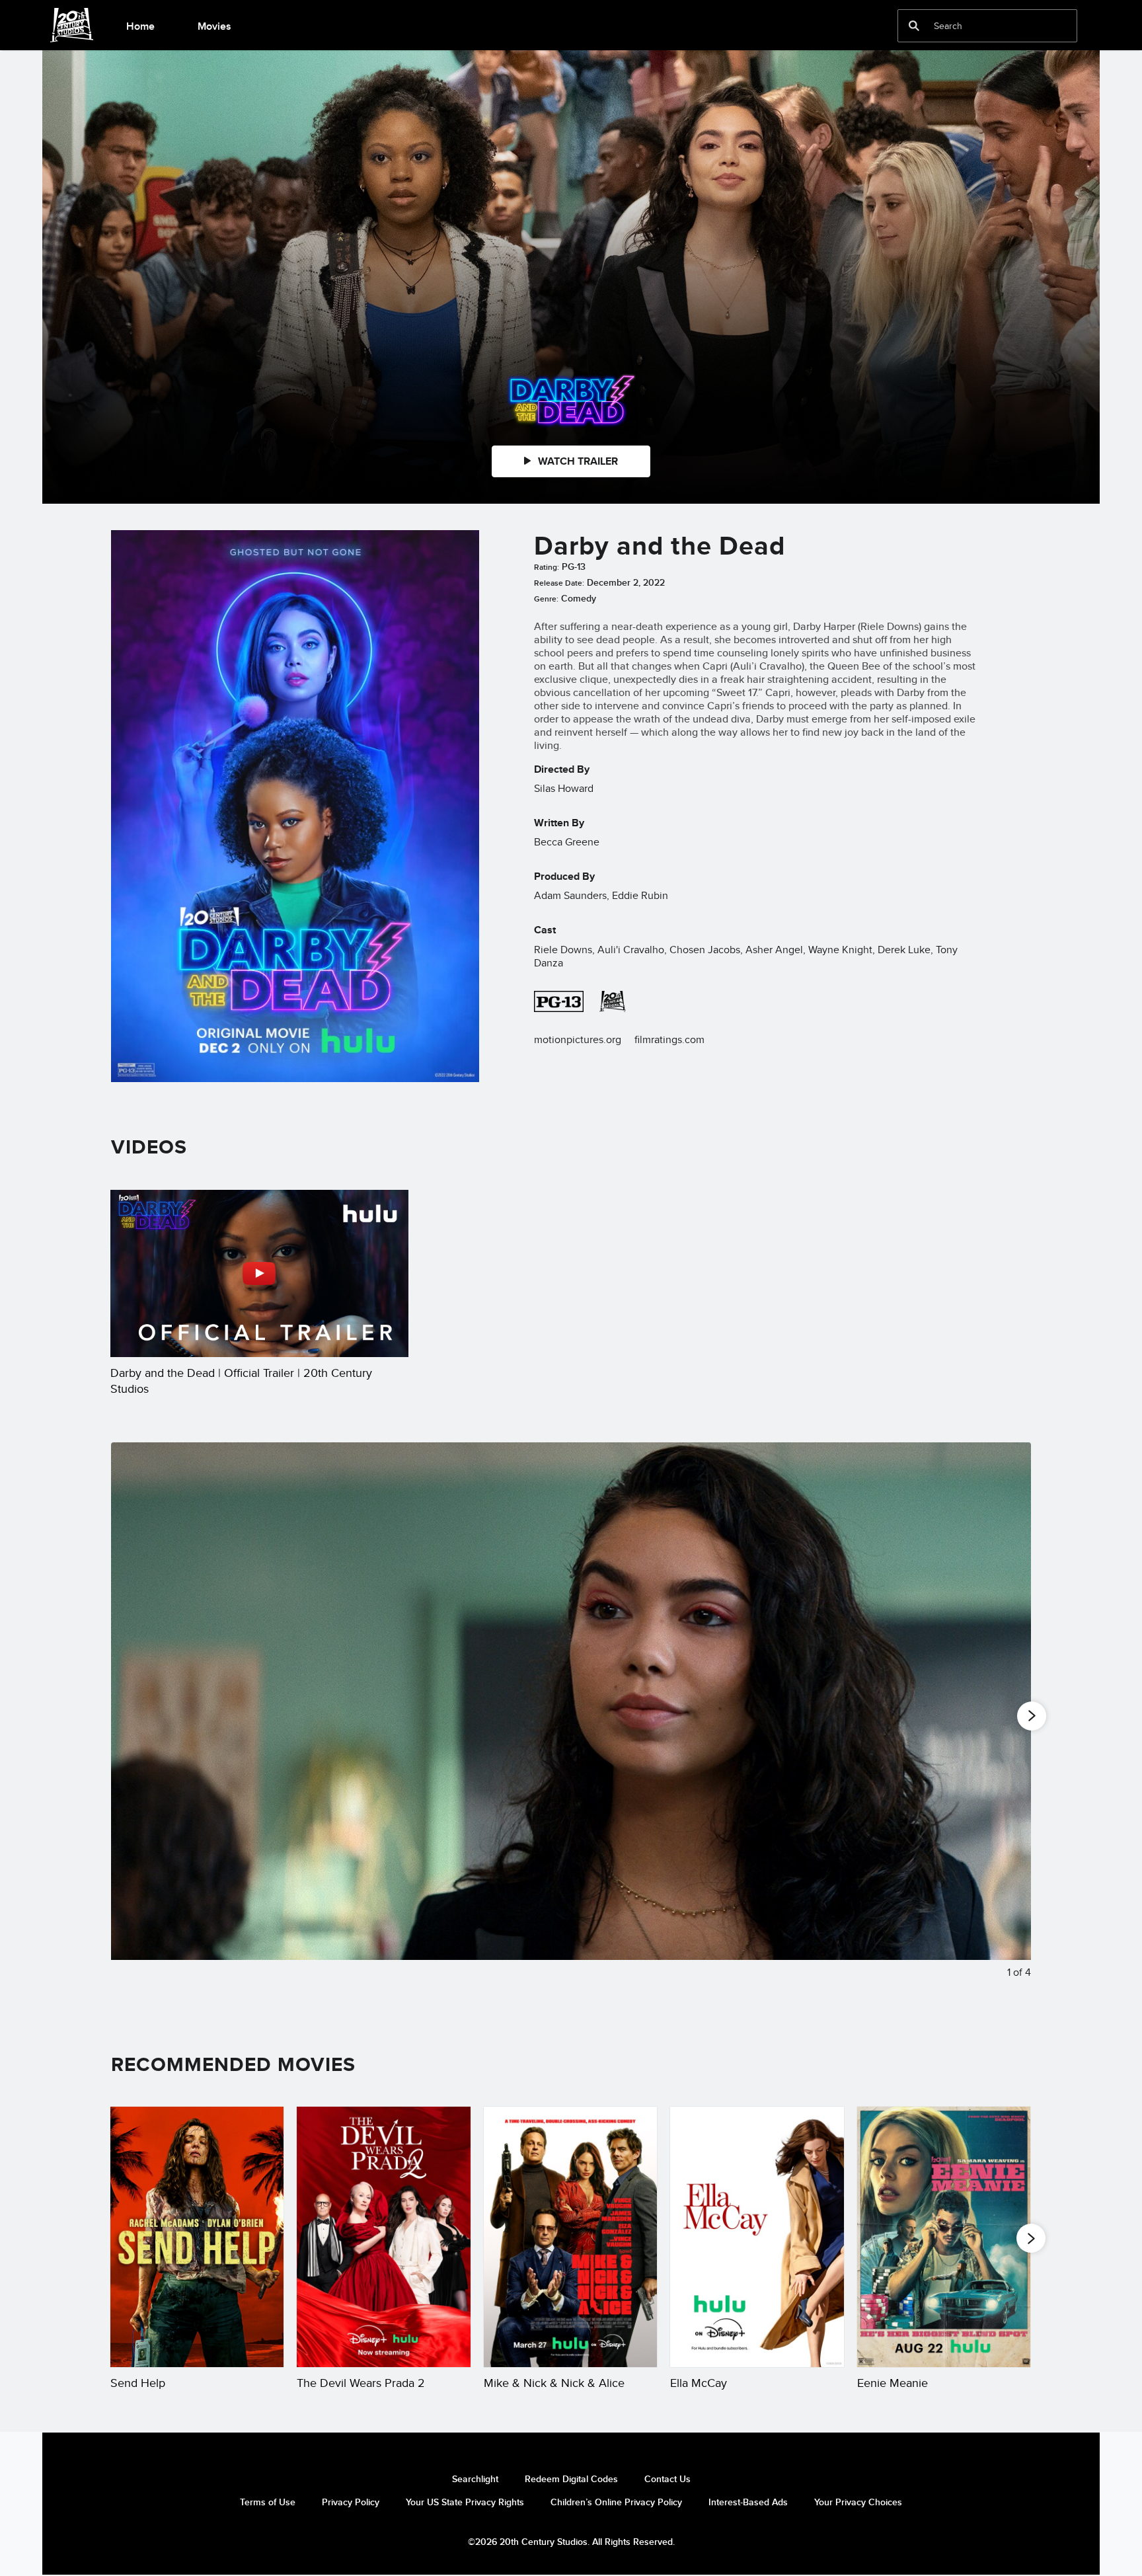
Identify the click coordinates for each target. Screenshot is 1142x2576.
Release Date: (559, 583)
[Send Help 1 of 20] (197, 2237)
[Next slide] (1011, 1721)
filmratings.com (669, 1039)
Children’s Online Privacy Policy (616, 2502)
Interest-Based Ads (748, 2502)
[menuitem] (140, 25)
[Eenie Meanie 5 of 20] (944, 2237)
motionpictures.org (578, 1039)
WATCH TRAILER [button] (577, 461)
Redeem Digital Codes (571, 2479)
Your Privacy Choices (858, 2502)
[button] (1031, 2238)
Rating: (547, 567)
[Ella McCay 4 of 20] (757, 2237)
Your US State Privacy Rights (465, 2502)
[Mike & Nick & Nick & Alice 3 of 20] (570, 2237)
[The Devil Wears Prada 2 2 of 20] (383, 2237)
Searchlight (475, 2479)
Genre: (546, 599)
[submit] (914, 26)
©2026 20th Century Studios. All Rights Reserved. (571, 2542)
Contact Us (667, 2479)
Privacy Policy (351, 2502)
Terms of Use (268, 2502)
